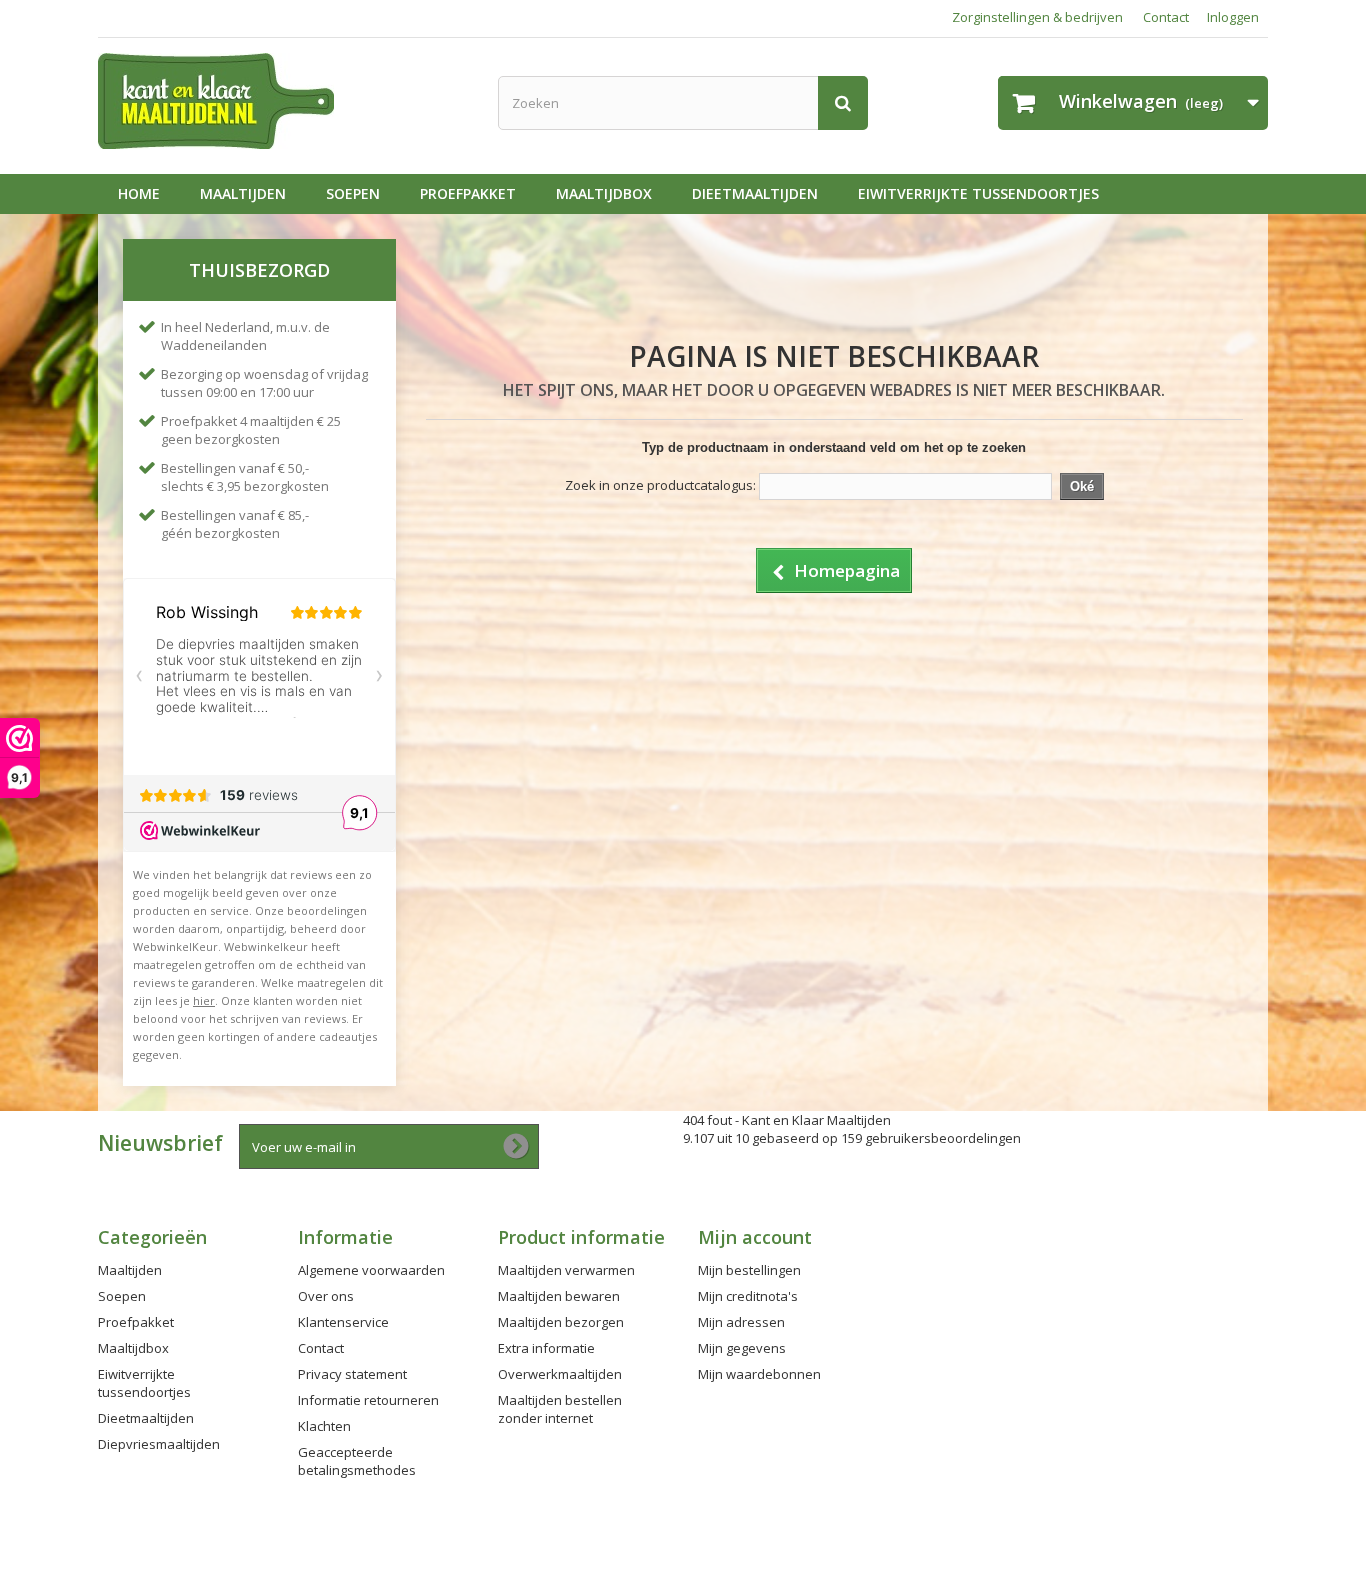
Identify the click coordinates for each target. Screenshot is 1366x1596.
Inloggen (1233, 17)
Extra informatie (546, 1348)
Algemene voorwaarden (371, 1270)
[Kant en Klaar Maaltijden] (283, 101)
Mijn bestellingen (749, 1270)
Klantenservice (343, 1322)
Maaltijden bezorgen (561, 1322)
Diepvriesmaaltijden (159, 1444)
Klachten (324, 1426)
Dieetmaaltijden (755, 193)
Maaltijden (243, 193)
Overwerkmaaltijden (560, 1374)
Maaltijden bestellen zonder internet (560, 1409)
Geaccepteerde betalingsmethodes (357, 1461)
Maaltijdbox (604, 193)
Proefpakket (468, 193)
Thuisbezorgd (259, 270)
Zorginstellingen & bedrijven (1037, 17)
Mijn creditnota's (748, 1296)
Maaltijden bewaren (559, 1296)
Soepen (353, 193)
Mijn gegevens (742, 1348)
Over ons (326, 1296)
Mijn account (755, 1237)
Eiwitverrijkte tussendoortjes (978, 193)
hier (204, 1000)
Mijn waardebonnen (759, 1374)
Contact (1166, 17)
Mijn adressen (741, 1322)
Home (139, 193)
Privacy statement (352, 1374)
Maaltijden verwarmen (566, 1270)
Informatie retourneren (368, 1400)
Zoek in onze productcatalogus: (660, 485)
